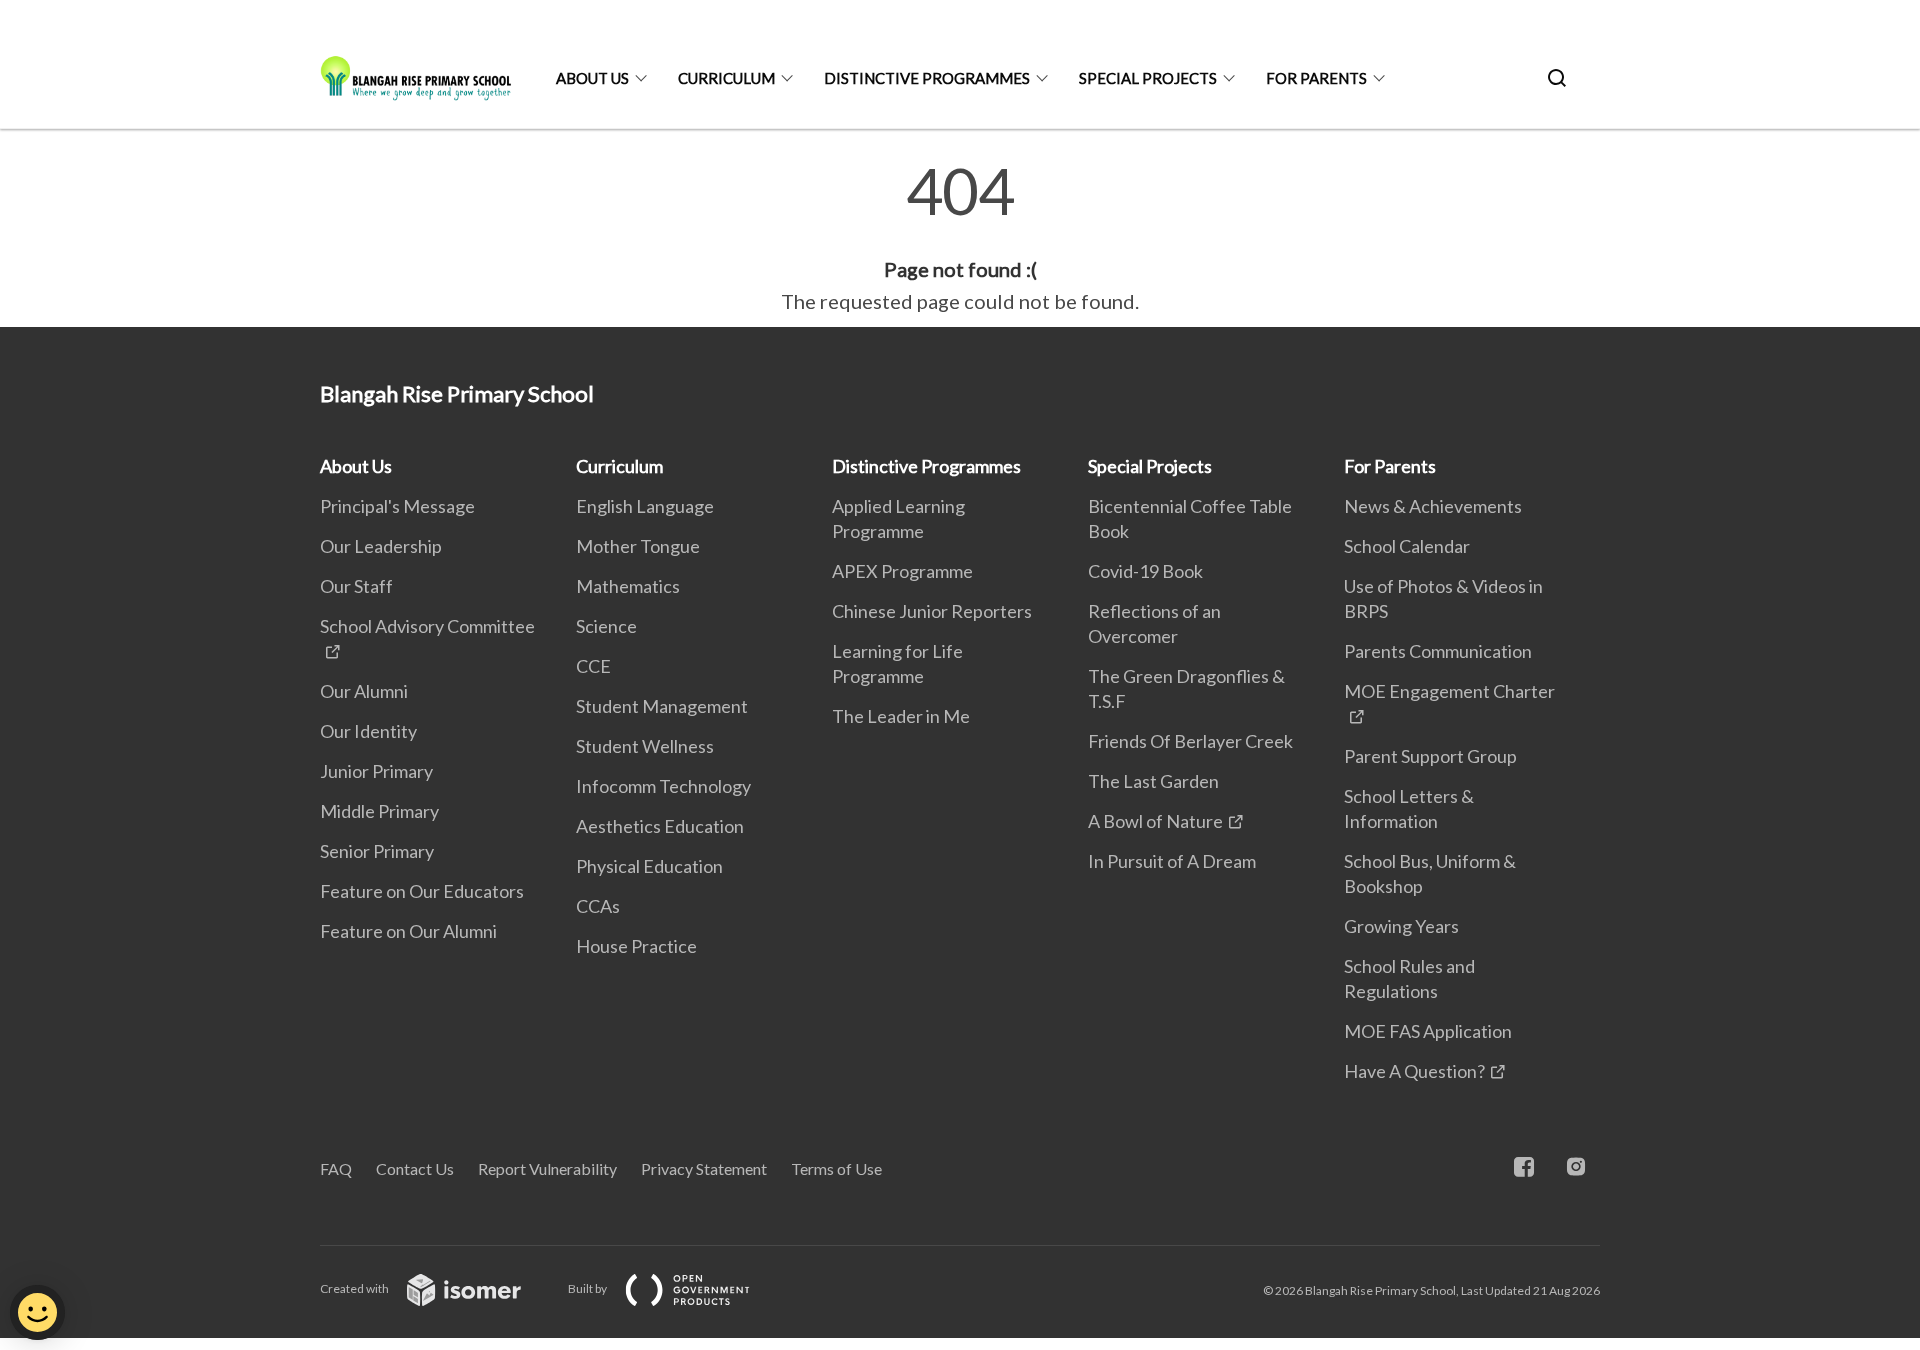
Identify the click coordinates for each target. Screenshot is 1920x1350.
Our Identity (368, 731)
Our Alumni (364, 691)
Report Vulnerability (547, 1168)
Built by (588, 1288)
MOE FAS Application (1428, 1031)
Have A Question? (1414, 1071)
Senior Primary (377, 851)
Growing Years (1401, 926)
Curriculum (726, 78)
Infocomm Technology (663, 786)
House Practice (636, 946)
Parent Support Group (1430, 756)
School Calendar (1407, 546)
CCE (593, 666)
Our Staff (356, 586)
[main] (960, 238)
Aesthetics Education (660, 826)
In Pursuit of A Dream (1172, 861)
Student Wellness (645, 746)
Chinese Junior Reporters (932, 611)
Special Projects (1148, 78)
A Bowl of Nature (1155, 821)
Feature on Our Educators (422, 891)
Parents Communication (1438, 651)
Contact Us (415, 1168)
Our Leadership (381, 546)
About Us (592, 78)
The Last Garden (1153, 781)
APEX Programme (902, 571)
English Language (645, 506)
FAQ (336, 1168)
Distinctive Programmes (927, 78)
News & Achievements (1433, 506)
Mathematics (628, 586)
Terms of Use (836, 1168)
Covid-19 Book (1145, 571)
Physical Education (649, 866)
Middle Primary (379, 811)
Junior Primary (376, 771)
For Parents (1316, 78)
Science (606, 626)
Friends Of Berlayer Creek (1190, 741)
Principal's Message (397, 506)
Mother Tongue (638, 546)
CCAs (598, 906)
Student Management (662, 706)
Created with (355, 1288)
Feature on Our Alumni (408, 931)
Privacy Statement (704, 1168)
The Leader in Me (901, 716)
